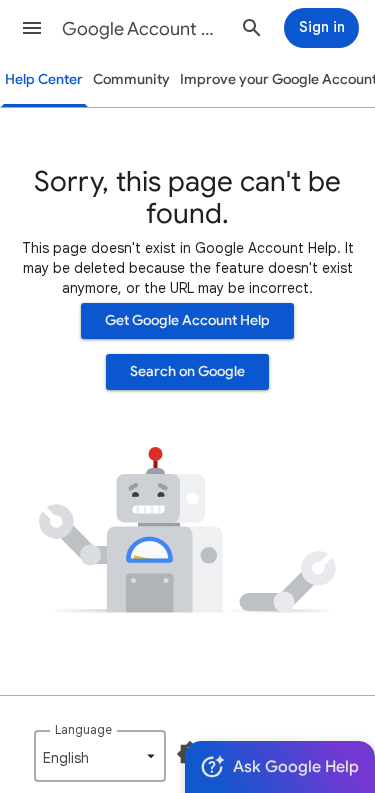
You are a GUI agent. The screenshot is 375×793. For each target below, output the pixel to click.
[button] (32, 28)
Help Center (44, 79)
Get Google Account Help (187, 320)
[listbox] (100, 756)
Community (131, 79)
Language (83, 729)
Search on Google (187, 371)
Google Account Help (143, 29)
